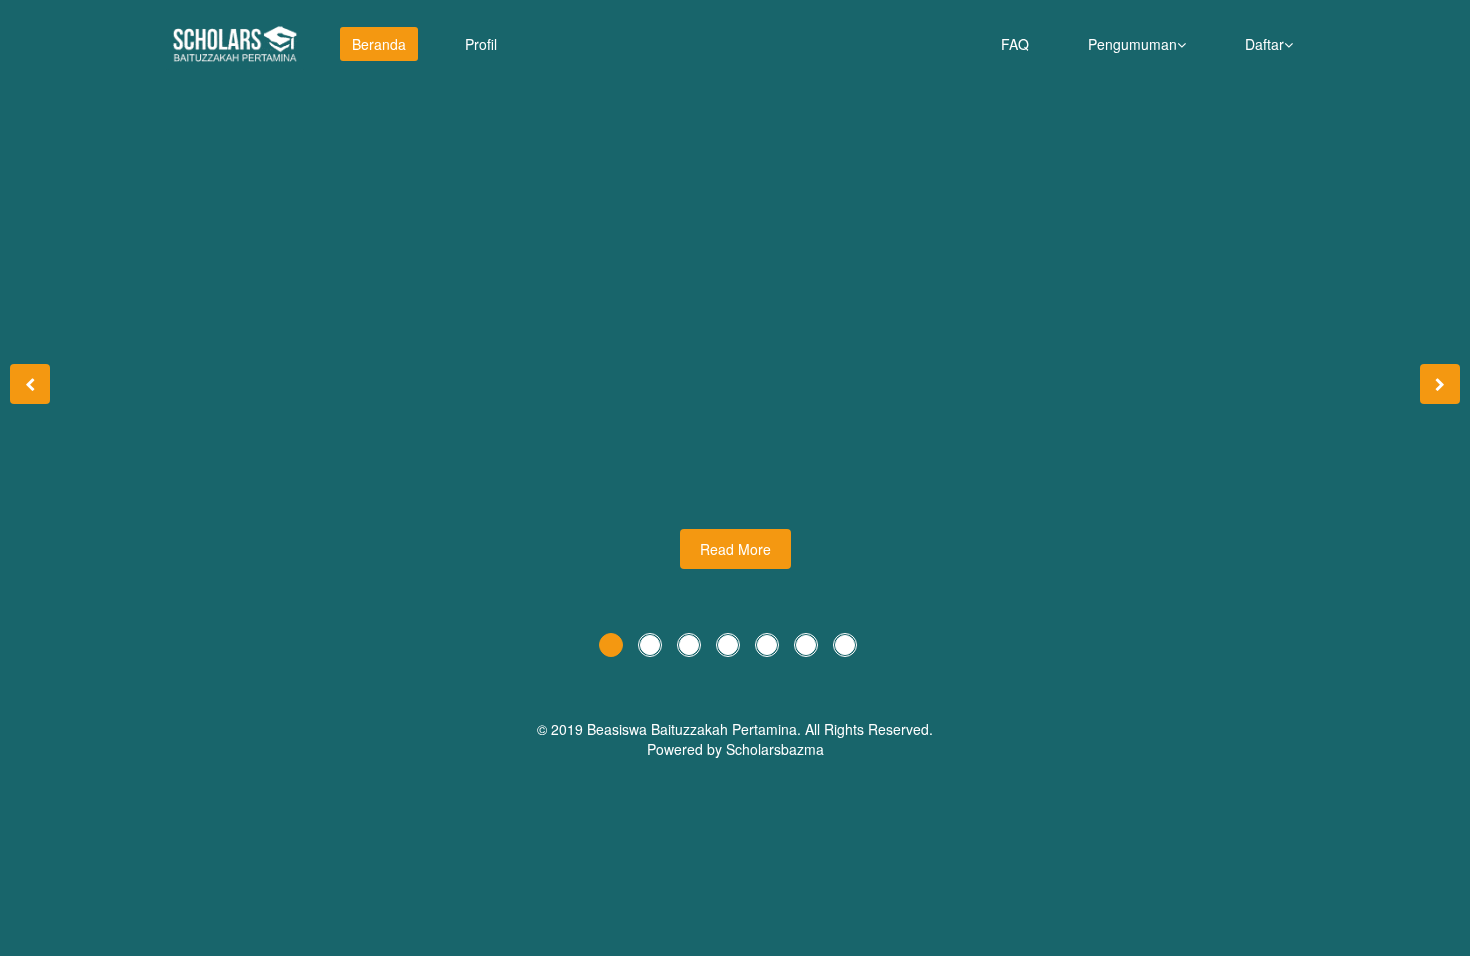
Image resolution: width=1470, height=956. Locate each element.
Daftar (1264, 44)
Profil (481, 44)
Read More (735, 549)
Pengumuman (1132, 44)
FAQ (1015, 44)
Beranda (379, 44)
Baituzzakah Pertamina (724, 729)
